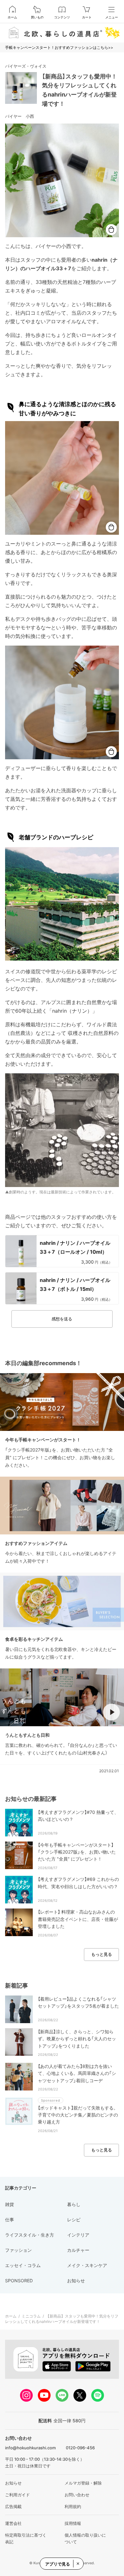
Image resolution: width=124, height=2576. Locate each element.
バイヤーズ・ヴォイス (26, 66)
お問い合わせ (77, 2495)
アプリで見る (58, 2564)
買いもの (37, 17)
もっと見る (102, 1954)
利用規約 (73, 2506)
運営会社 (13, 2523)
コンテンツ (62, 17)
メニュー (112, 17)
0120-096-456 (80, 2448)
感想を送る (62, 1319)
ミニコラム (31, 2316)
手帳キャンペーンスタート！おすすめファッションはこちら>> (59, 47)
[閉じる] (78, 2564)
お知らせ (13, 2483)
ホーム (12, 17)
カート (87, 17)
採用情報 (73, 2523)
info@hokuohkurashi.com (30, 2448)
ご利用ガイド (17, 2495)
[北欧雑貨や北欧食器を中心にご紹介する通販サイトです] (62, 33)
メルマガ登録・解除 (83, 2483)
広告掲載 (13, 2506)
